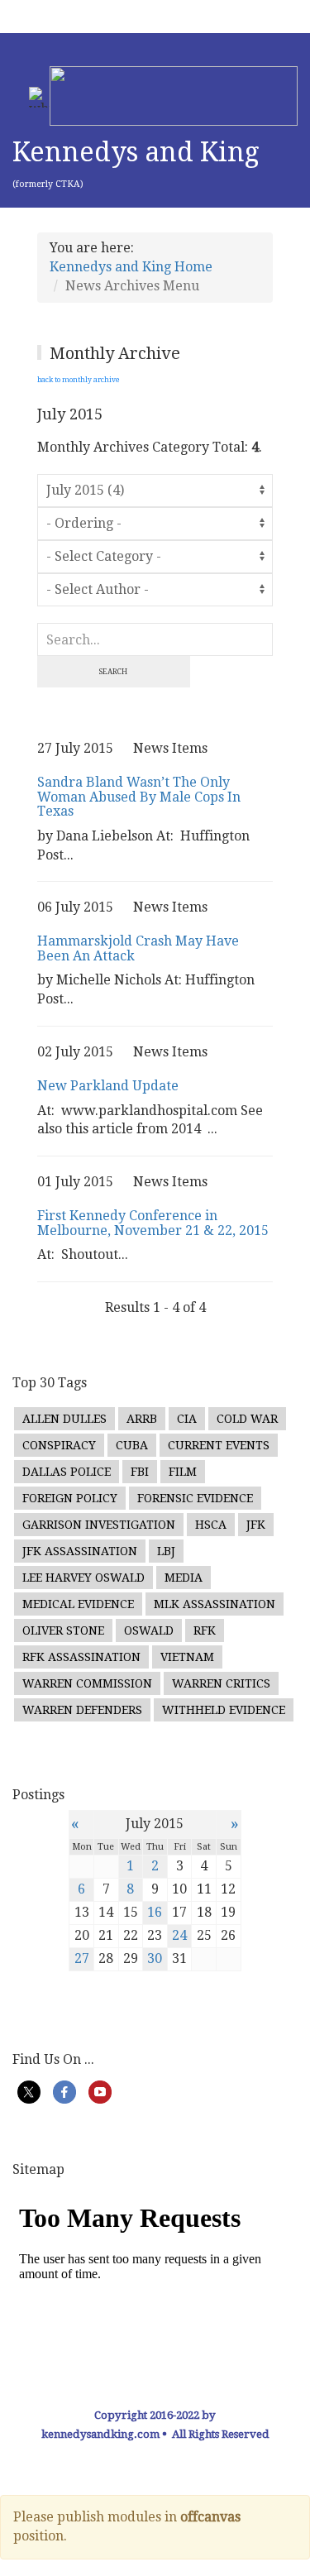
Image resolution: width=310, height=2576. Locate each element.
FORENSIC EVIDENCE (195, 1498)
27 (82, 1958)
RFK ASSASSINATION (81, 1657)
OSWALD (149, 1630)
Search (113, 672)
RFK (205, 1630)
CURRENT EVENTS (219, 1445)
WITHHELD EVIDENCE (224, 1710)
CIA (187, 1419)
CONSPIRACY (59, 1445)
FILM (183, 1472)
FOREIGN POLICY (70, 1498)
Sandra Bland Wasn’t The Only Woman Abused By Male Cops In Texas (139, 797)
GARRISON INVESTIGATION (99, 1525)
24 (179, 1935)
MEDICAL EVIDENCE (78, 1604)
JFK (256, 1525)
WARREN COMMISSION (87, 1683)
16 (155, 1912)
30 (155, 1958)
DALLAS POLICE (67, 1472)
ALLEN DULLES (64, 1419)
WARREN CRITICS (221, 1683)
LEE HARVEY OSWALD (83, 1578)
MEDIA (184, 1578)
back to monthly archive (79, 380)
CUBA (132, 1445)
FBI (140, 1472)
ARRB (142, 1419)
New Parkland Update (108, 1086)
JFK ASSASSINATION (80, 1551)
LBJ (166, 1551)
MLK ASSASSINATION (215, 1604)
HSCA (211, 1525)
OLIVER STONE (63, 1630)
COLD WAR (247, 1419)
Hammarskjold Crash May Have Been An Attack (138, 948)
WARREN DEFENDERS (82, 1710)
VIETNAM (187, 1657)
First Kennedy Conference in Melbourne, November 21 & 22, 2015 (153, 1223)
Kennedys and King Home (131, 267)
